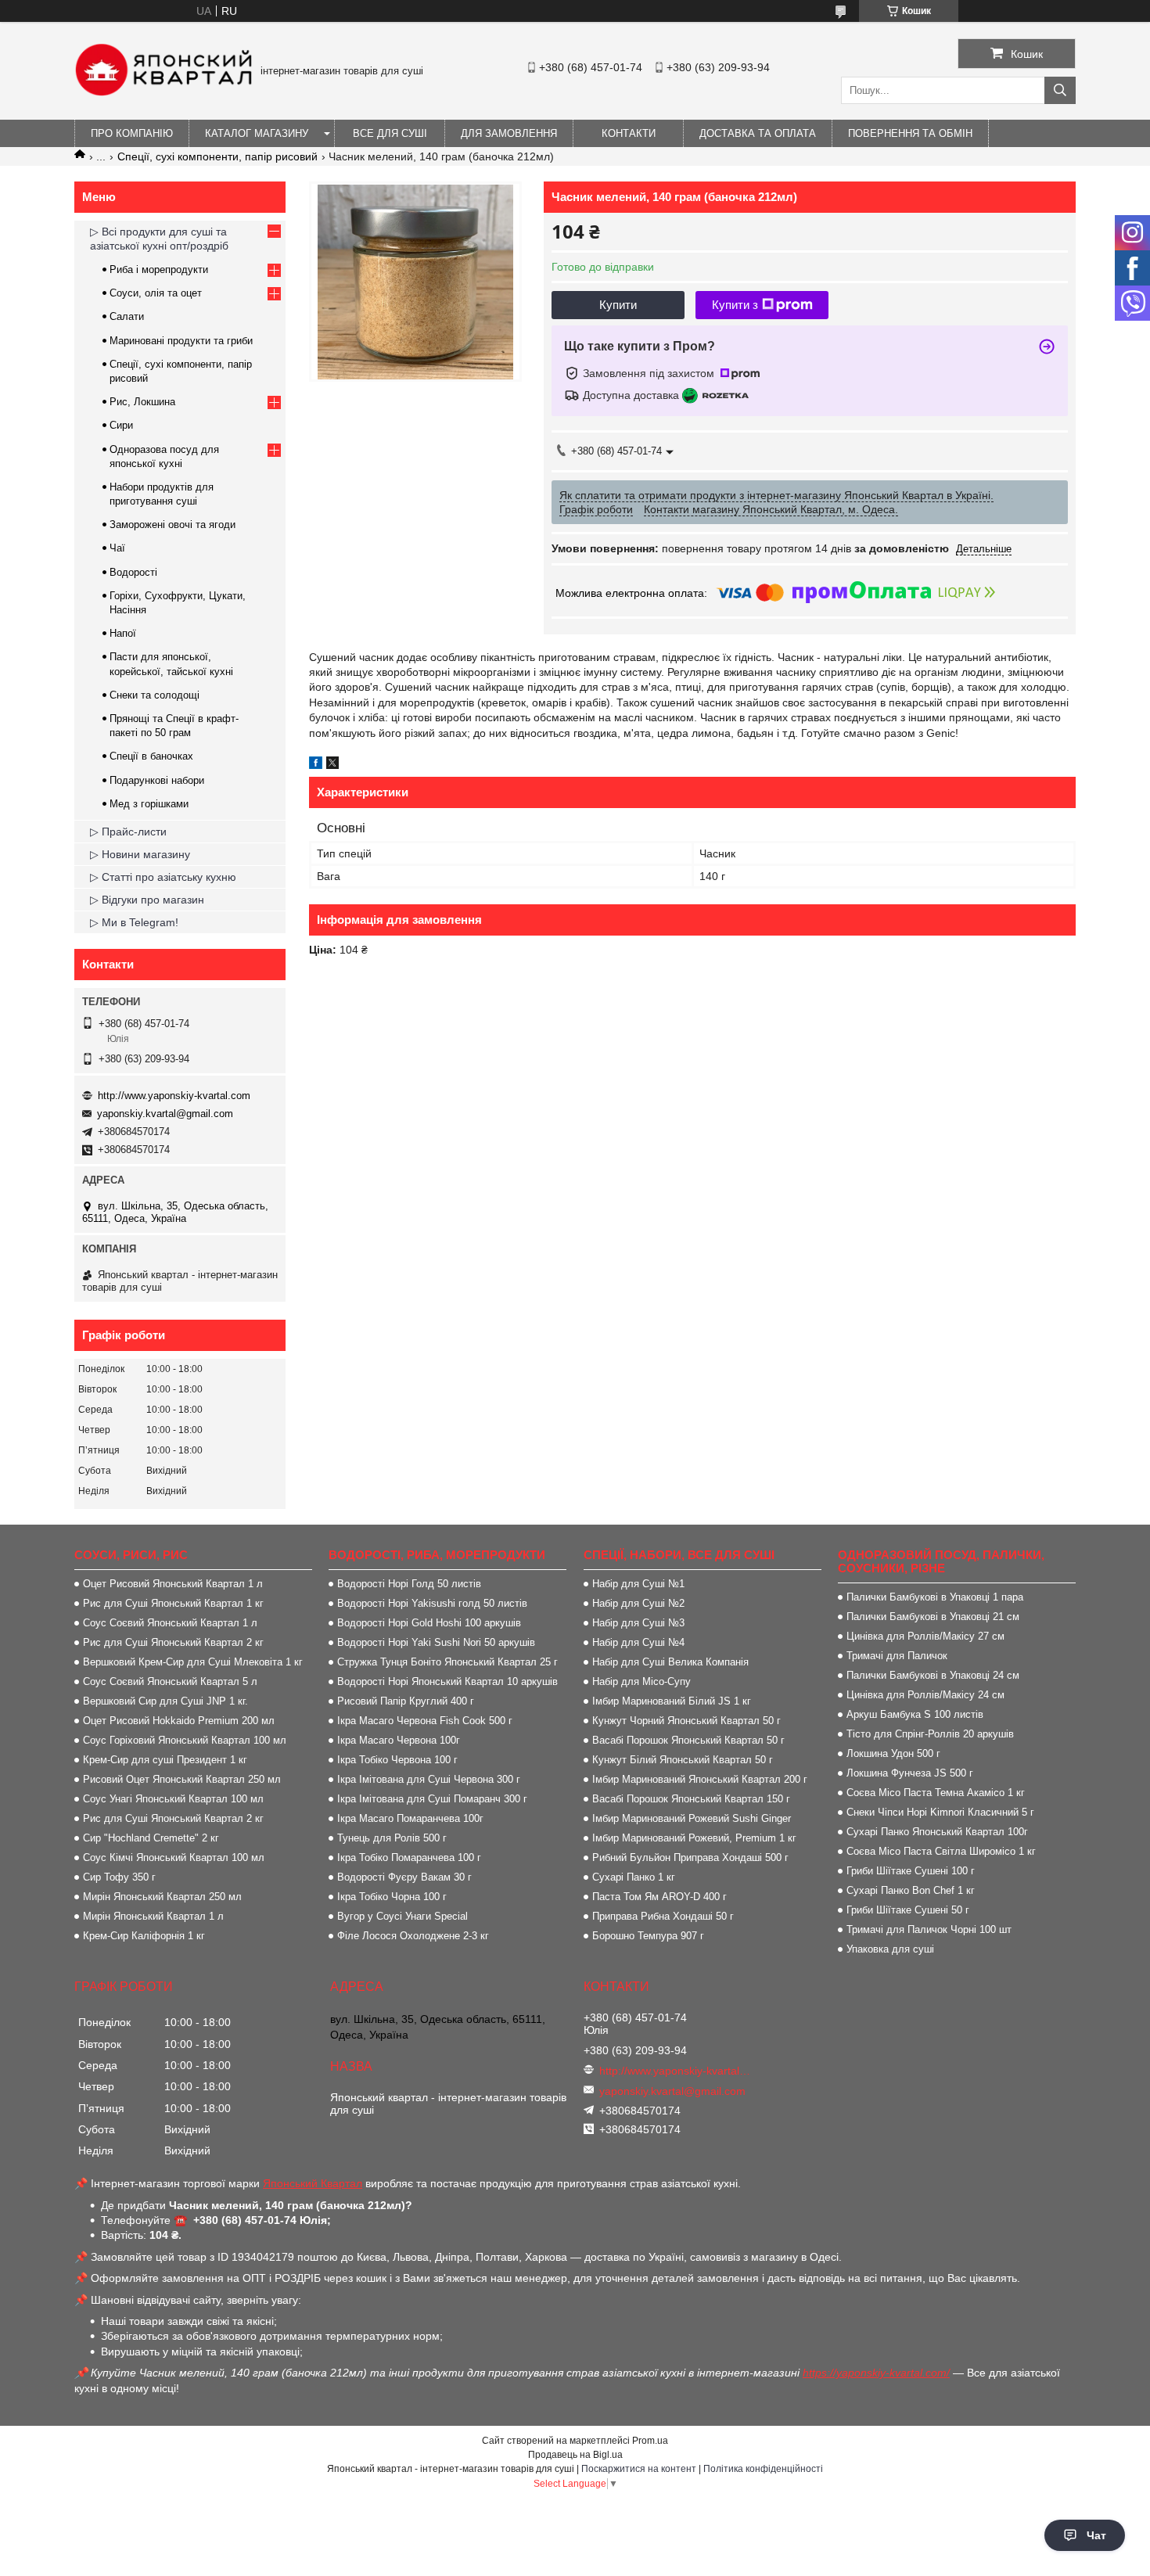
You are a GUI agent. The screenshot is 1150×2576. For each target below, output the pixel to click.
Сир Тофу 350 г (119, 1877)
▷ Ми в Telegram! (134, 922)
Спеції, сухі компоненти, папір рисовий (217, 156)
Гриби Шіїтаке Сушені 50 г (908, 1910)
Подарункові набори (157, 780)
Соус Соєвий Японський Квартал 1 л (170, 1623)
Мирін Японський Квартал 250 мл (162, 1897)
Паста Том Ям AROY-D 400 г (659, 1897)
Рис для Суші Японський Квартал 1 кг (173, 1603)
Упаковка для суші (890, 1949)
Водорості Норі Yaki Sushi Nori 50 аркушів (436, 1642)
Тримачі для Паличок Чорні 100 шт (929, 1929)
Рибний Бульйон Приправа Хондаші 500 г (690, 1857)
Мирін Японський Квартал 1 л (153, 1916)
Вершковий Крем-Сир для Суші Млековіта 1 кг (193, 1662)
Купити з (735, 305)
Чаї (117, 548)
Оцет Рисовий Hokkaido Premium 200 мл (179, 1721)
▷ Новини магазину (140, 854)
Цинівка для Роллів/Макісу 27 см (925, 1636)
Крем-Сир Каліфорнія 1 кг (144, 1936)
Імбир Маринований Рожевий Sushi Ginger (692, 1818)
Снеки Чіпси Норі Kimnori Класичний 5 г (940, 1812)
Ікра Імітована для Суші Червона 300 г (429, 1779)
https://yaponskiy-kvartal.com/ (876, 2373)
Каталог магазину (257, 133)
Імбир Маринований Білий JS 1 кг (672, 1701)
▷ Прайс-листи (128, 832)
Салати (127, 316)
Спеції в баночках (151, 756)
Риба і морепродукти (159, 269)
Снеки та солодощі (155, 695)
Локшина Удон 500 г (893, 1753)
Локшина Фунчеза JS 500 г (910, 1773)
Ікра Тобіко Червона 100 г (397, 1760)
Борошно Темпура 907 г (648, 1936)
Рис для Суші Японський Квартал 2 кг (173, 1642)
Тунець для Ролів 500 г (392, 1838)
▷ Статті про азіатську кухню (163, 877)
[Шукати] (1060, 90)
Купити (618, 305)
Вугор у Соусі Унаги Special (402, 1916)
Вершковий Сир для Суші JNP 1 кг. (165, 1701)
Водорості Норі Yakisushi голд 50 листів (432, 1603)
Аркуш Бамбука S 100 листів (915, 1714)
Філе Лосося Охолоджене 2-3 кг (413, 1936)
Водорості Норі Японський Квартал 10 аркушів (447, 1681)
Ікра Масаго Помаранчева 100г (410, 1818)
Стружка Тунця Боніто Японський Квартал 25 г (447, 1662)
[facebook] (316, 765)
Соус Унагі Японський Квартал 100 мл (173, 1799)
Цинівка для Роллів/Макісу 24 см (925, 1695)
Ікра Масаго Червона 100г (399, 1740)
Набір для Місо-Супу (641, 1681)
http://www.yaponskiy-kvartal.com (174, 1096)
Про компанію (132, 133)
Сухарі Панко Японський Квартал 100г (937, 1832)
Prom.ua (650, 2441)
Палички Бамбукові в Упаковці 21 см (933, 1617)
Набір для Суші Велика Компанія (670, 1662)
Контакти (629, 133)
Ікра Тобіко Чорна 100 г (392, 1897)
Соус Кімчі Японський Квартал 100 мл (174, 1857)
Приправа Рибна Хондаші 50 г (663, 1916)
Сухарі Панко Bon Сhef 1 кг (911, 1890)
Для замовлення (509, 133)
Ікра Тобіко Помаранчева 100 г (409, 1857)
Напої (123, 633)
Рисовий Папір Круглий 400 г (406, 1701)
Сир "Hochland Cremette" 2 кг (151, 1838)
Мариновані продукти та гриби (181, 341)
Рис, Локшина (142, 402)
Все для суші (390, 133)
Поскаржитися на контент (639, 2469)
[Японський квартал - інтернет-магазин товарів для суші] (164, 92)
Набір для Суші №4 (638, 1642)
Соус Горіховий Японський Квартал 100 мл (185, 1740)
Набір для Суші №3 (638, 1623)
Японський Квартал (313, 2183)
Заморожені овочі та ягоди (172, 525)
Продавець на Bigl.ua (575, 2455)
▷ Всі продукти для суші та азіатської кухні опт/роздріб (159, 239)
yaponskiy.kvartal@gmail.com (165, 1114)
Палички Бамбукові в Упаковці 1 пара (935, 1597)
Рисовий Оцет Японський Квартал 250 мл (182, 1779)
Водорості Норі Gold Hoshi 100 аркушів (429, 1623)
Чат (1096, 2535)
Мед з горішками (149, 804)
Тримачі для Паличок (897, 1656)
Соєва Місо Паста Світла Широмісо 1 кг (941, 1851)
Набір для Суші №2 (638, 1603)
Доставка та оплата (758, 133)
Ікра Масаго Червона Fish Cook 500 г (425, 1721)
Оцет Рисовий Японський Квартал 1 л (173, 1584)
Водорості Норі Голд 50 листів (409, 1584)
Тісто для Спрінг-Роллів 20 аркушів (930, 1734)
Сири (121, 425)
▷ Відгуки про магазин (147, 900)
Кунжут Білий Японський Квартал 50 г (683, 1760)
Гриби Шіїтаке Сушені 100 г (911, 1871)
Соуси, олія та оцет (156, 293)
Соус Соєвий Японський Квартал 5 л (170, 1681)
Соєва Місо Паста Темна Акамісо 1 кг (936, 1793)
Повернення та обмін (910, 133)
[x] (332, 765)
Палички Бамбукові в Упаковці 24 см (933, 1675)
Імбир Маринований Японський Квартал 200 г (700, 1779)
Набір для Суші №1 (638, 1584)
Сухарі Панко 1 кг (634, 1877)
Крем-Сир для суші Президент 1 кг (165, 1760)
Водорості (133, 572)
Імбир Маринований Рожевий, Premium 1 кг (694, 1838)
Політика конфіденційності (763, 2469)
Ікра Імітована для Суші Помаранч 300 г (432, 1799)
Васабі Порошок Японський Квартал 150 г (691, 1799)
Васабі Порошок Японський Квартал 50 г (688, 1740)
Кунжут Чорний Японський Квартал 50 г (686, 1721)
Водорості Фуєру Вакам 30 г (404, 1877)
